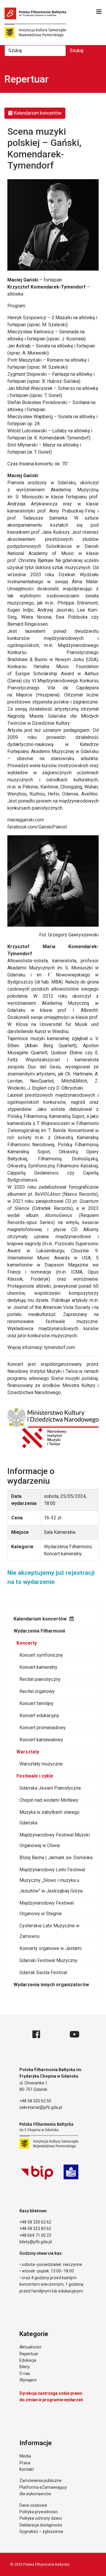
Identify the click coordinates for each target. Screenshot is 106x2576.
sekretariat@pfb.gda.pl (41, 2107)
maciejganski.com (26, 820)
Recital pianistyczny (40, 1679)
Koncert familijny (37, 1703)
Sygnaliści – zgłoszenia (41, 2531)
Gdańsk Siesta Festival (43, 1973)
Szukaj (77, 51)
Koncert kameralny (38, 1667)
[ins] (55, 2034)
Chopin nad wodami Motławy (49, 1800)
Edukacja (28, 2360)
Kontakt (27, 2469)
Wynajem (28, 2380)
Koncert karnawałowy (41, 1740)
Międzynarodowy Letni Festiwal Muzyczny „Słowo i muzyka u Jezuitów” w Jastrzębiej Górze (52, 1880)
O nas (25, 2374)
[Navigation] (99, 12)
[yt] (74, 2034)
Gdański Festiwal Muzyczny (48, 1960)
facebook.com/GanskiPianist (37, 827)
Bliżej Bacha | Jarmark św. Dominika (56, 1858)
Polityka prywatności (39, 2512)
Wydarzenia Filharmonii (39, 1631)
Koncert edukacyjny (39, 1716)
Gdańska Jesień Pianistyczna (50, 1788)
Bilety (25, 2367)
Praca (25, 2463)
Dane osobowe (33, 2505)
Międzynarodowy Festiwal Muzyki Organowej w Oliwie (55, 1840)
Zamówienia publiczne (40, 2481)
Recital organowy (37, 1691)
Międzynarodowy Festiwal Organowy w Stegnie (47, 1908)
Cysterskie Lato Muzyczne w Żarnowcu (49, 1931)
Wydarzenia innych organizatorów (51, 1985)
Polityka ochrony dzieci (41, 2518)
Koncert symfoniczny (41, 1655)
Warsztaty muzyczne (41, 1764)
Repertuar (29, 2354)
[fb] (36, 2034)
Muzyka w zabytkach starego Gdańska (49, 1817)
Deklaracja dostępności (41, 2525)
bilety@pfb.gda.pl (36, 2242)
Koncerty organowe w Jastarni (50, 1948)
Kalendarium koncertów (40, 1619)
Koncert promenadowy (43, 1728)
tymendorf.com (60, 1347)
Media (25, 2456)
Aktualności (30, 2347)
